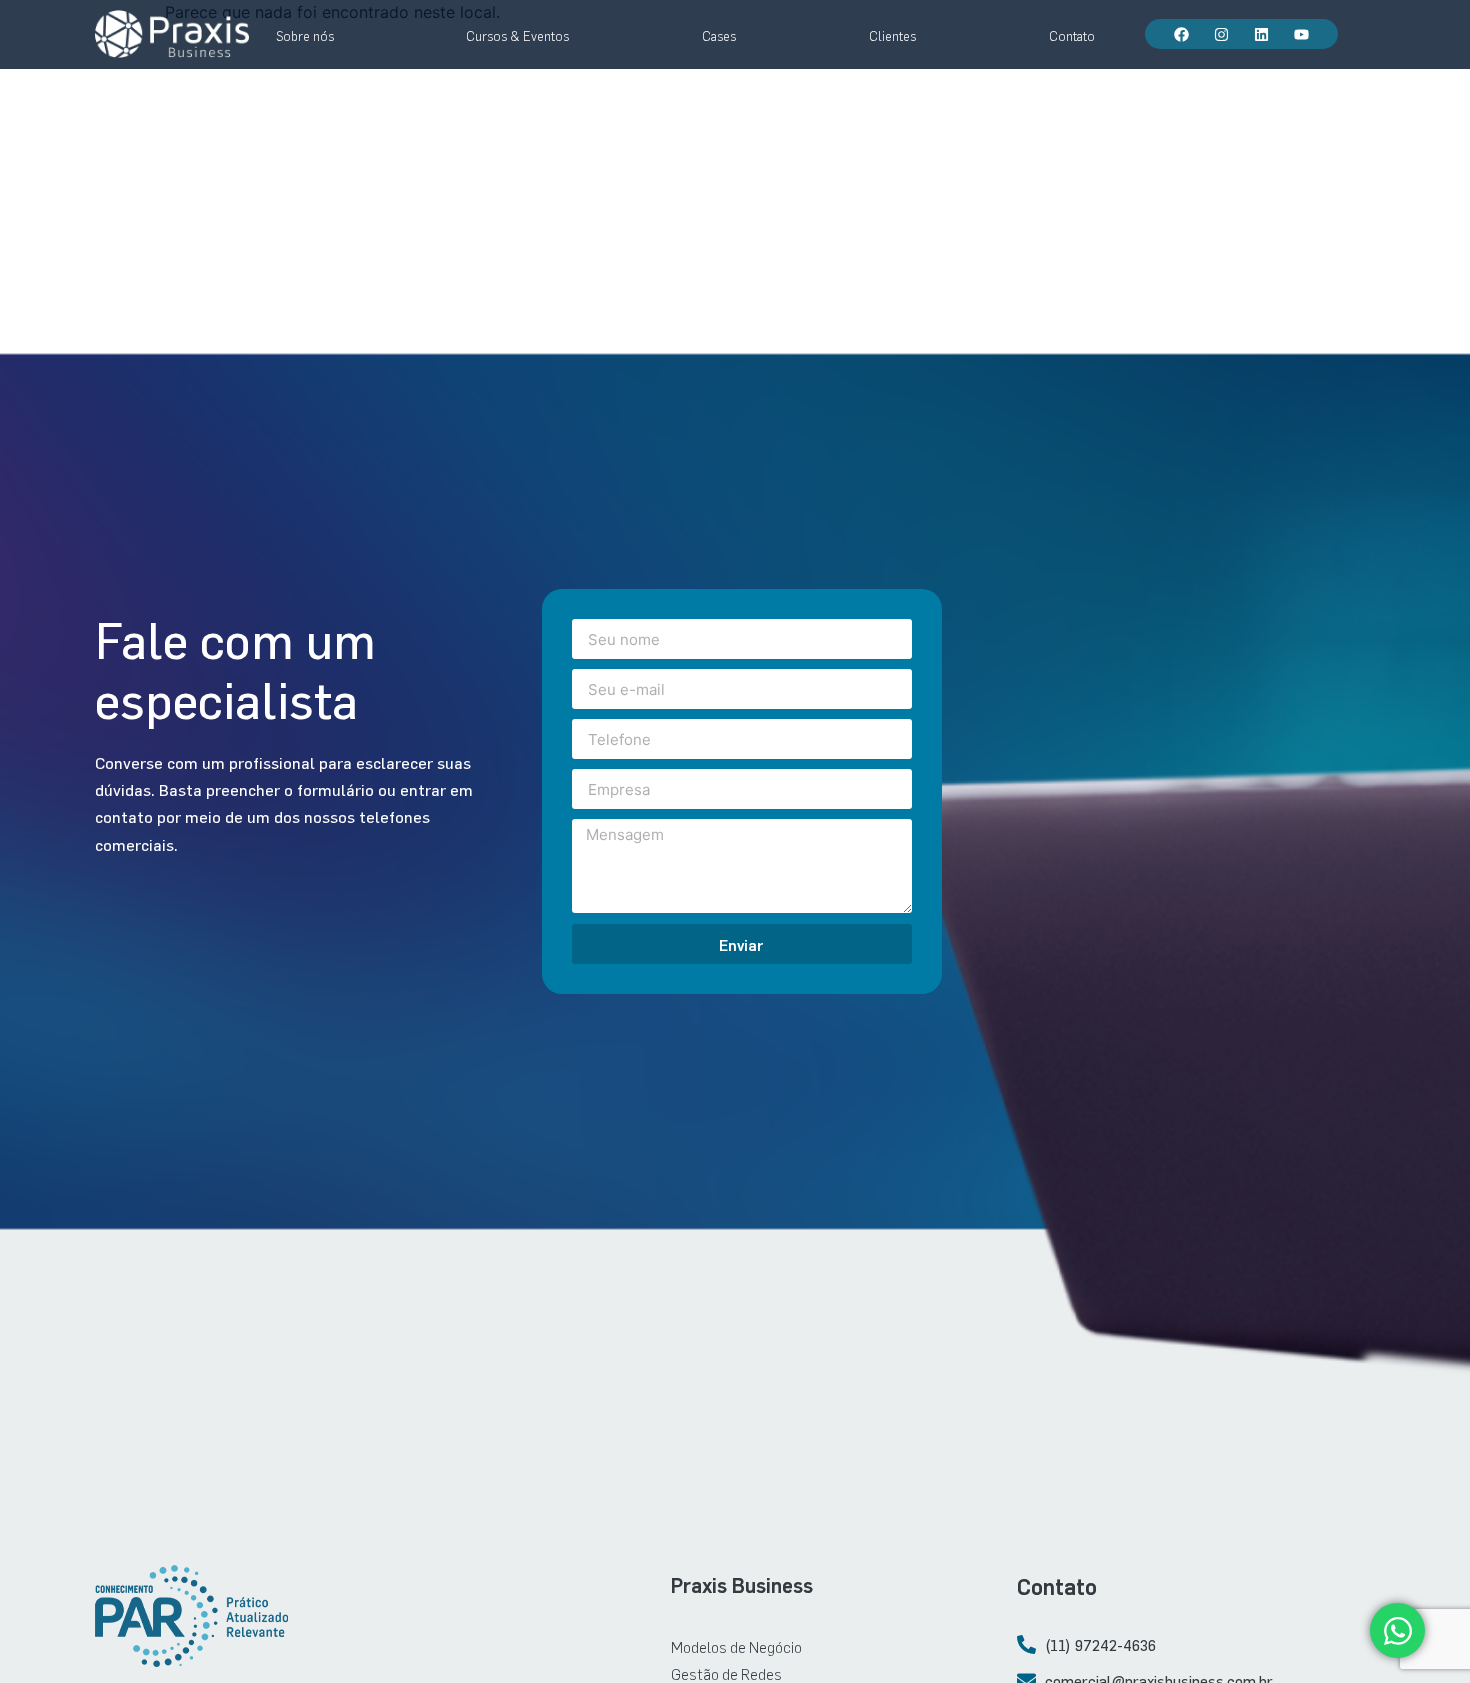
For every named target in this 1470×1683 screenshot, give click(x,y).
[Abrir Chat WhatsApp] (1397, 1630)
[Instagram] (1221, 34)
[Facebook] (1181, 34)
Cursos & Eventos (517, 36)
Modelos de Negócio (736, 1646)
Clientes (892, 36)
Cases (719, 36)
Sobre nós (305, 36)
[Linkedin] (1261, 34)
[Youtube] (1301, 34)
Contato (1072, 36)
